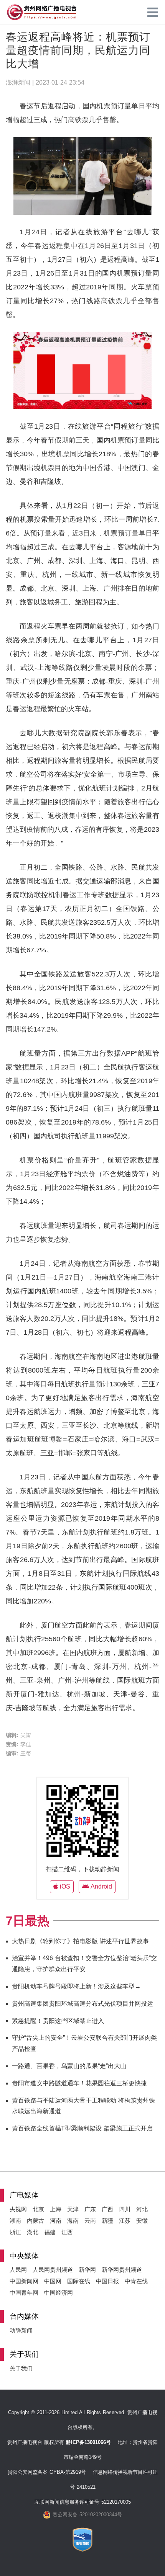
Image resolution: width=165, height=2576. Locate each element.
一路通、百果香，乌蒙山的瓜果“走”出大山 (69, 2066)
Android (101, 1886)
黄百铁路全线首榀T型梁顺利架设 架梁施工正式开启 (82, 2128)
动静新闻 (21, 2330)
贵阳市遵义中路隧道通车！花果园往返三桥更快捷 (79, 2083)
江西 (67, 2232)
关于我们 (21, 2368)
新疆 (107, 2221)
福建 (50, 2232)
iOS (64, 1886)
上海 (56, 2209)
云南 (90, 2221)
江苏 (125, 2221)
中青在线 (136, 2281)
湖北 (33, 2232)
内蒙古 (35, 2221)
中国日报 (107, 2281)
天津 (73, 2209)
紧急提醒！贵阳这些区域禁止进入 (58, 2021)
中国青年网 (24, 2293)
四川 (125, 2209)
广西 (107, 2209)
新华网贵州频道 (122, 2270)
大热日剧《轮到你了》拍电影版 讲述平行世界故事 (80, 1941)
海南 (73, 2221)
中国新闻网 (24, 2281)
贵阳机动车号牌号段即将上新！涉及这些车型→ (76, 1986)
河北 (142, 2209)
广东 (90, 2209)
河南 (56, 2221)
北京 (38, 2209)
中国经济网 (59, 2293)
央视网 (18, 2209)
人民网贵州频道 (53, 2270)
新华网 (87, 2270)
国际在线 (79, 2281)
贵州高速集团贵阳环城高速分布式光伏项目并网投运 (82, 2004)
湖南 (15, 2221)
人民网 (18, 2270)
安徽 (142, 2221)
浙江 (15, 2232)
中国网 (53, 2281)
